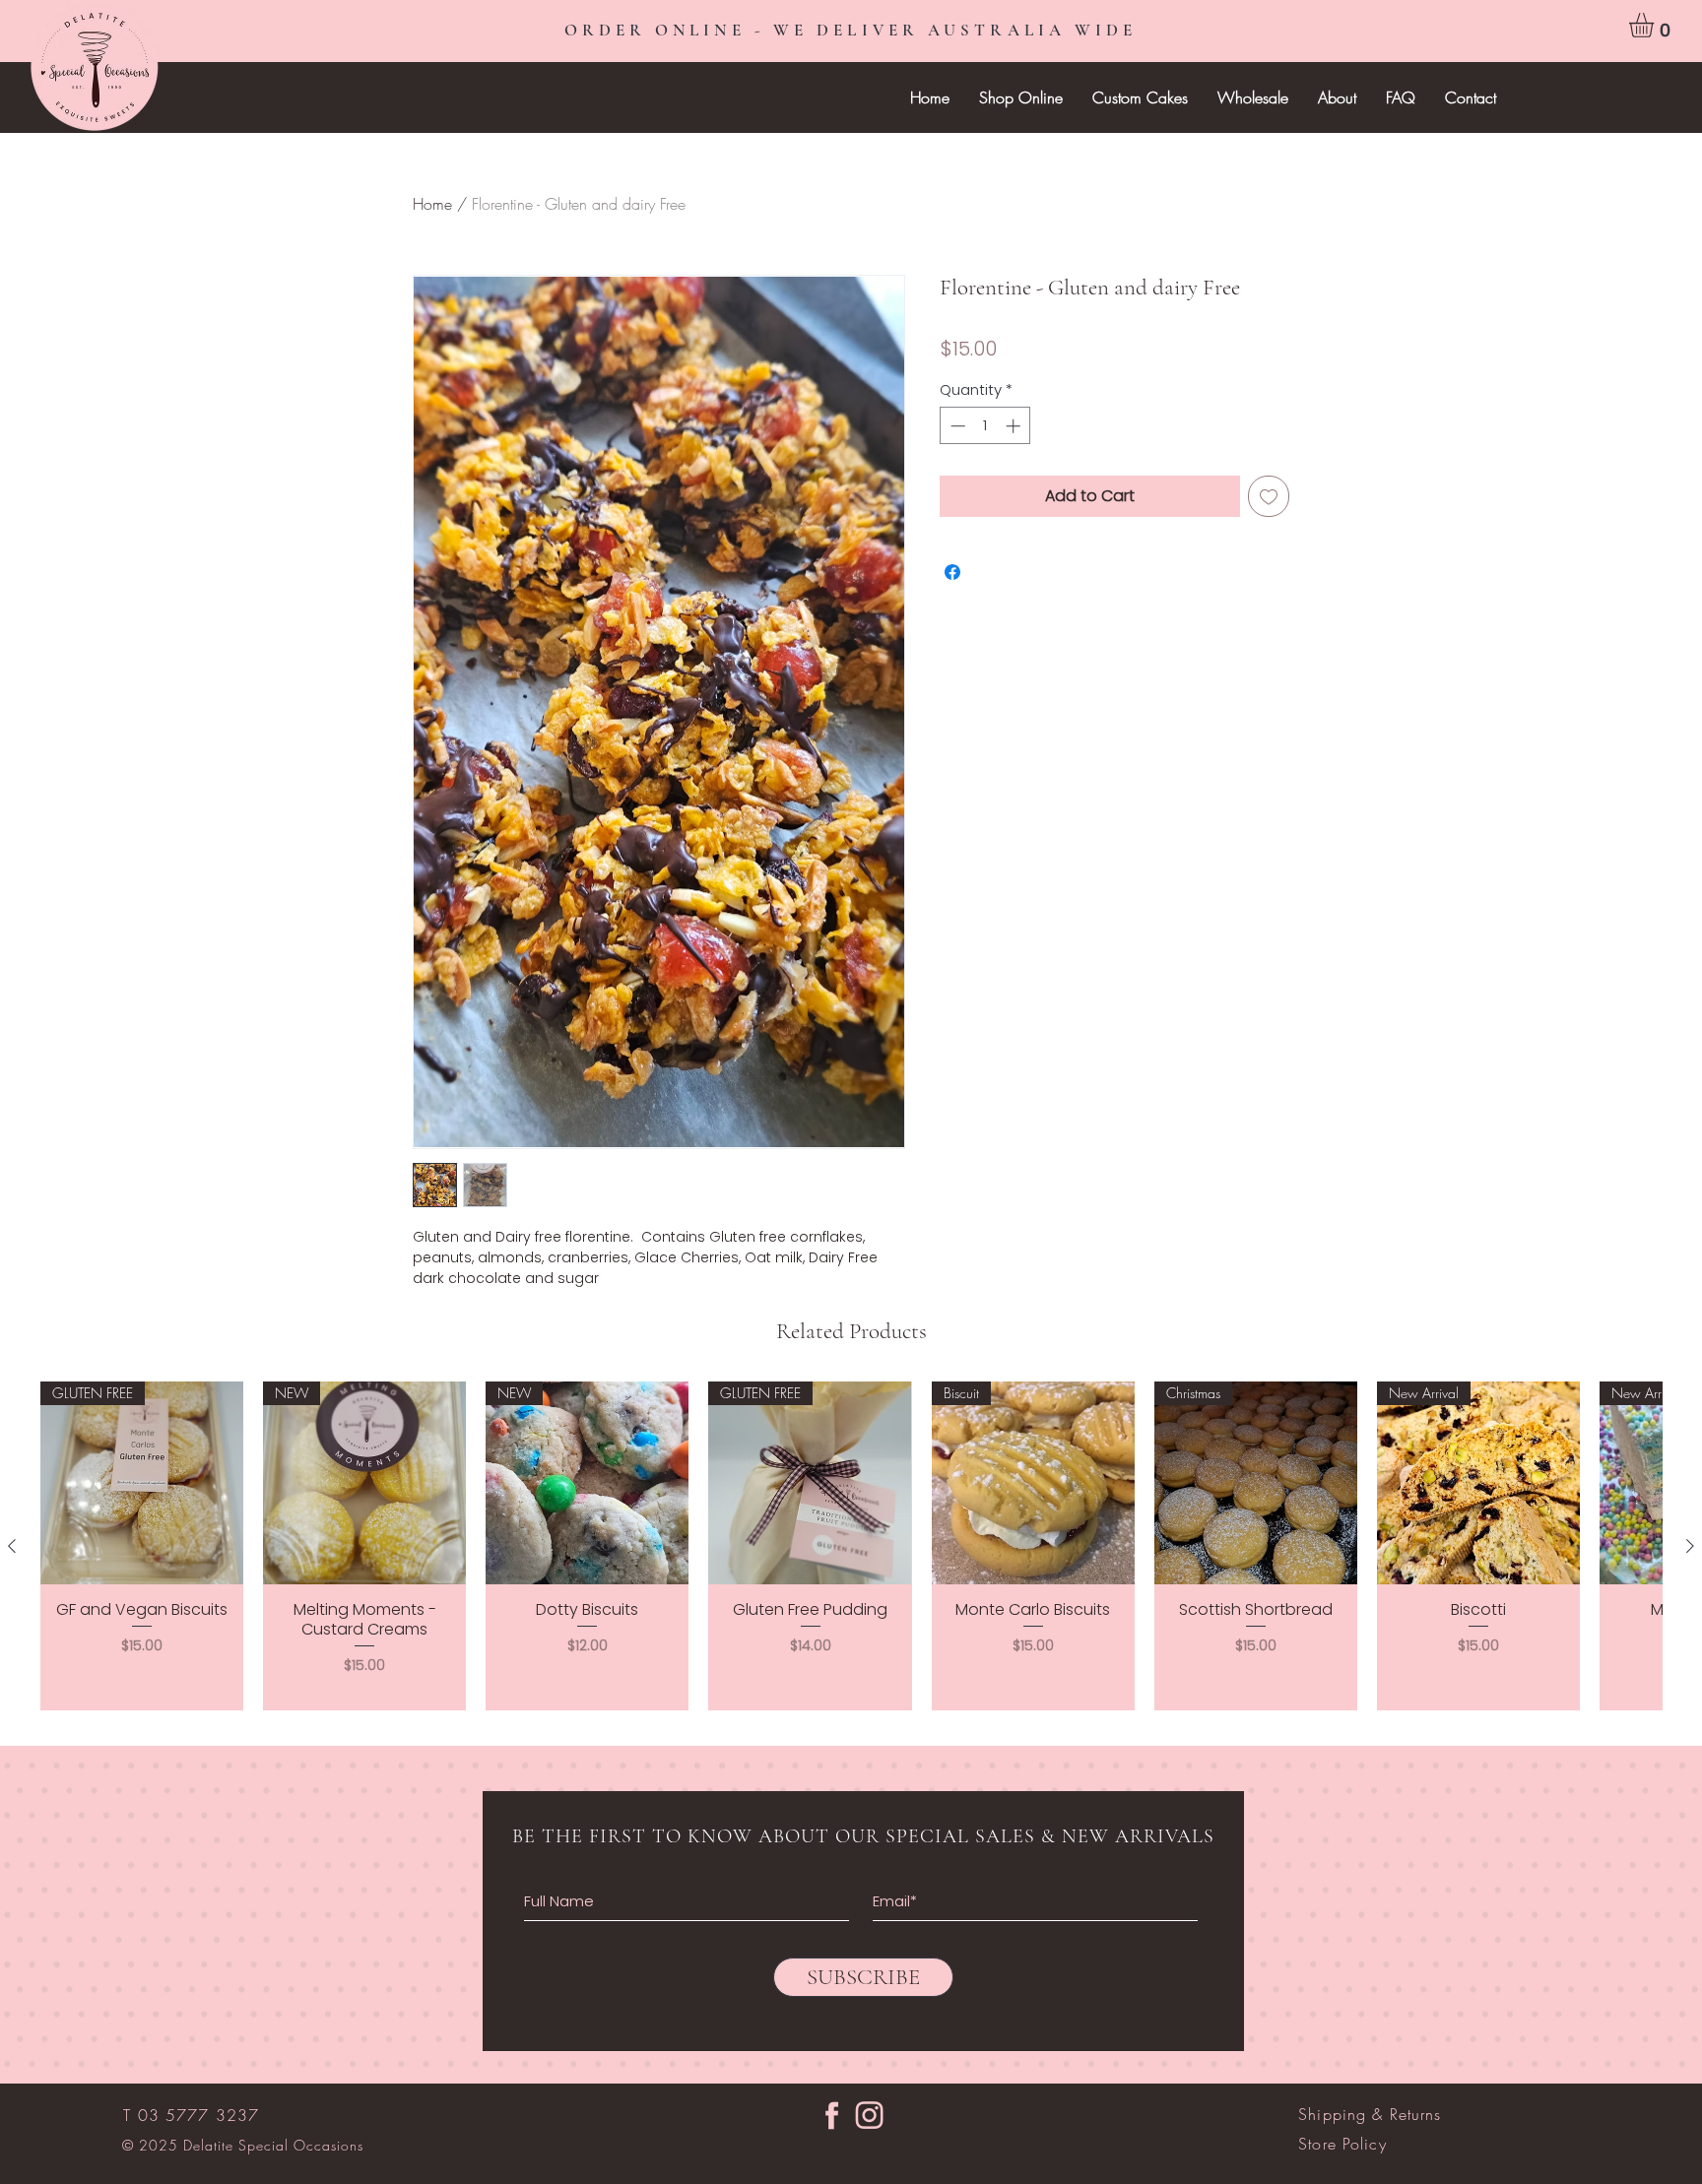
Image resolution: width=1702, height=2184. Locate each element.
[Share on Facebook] (952, 572)
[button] (1656, 25)
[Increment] (1015, 426)
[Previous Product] (12, 1546)
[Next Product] (1690, 1546)
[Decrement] (956, 426)
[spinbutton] (985, 426)
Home (432, 204)
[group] (851, 1546)
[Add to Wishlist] (1269, 496)
